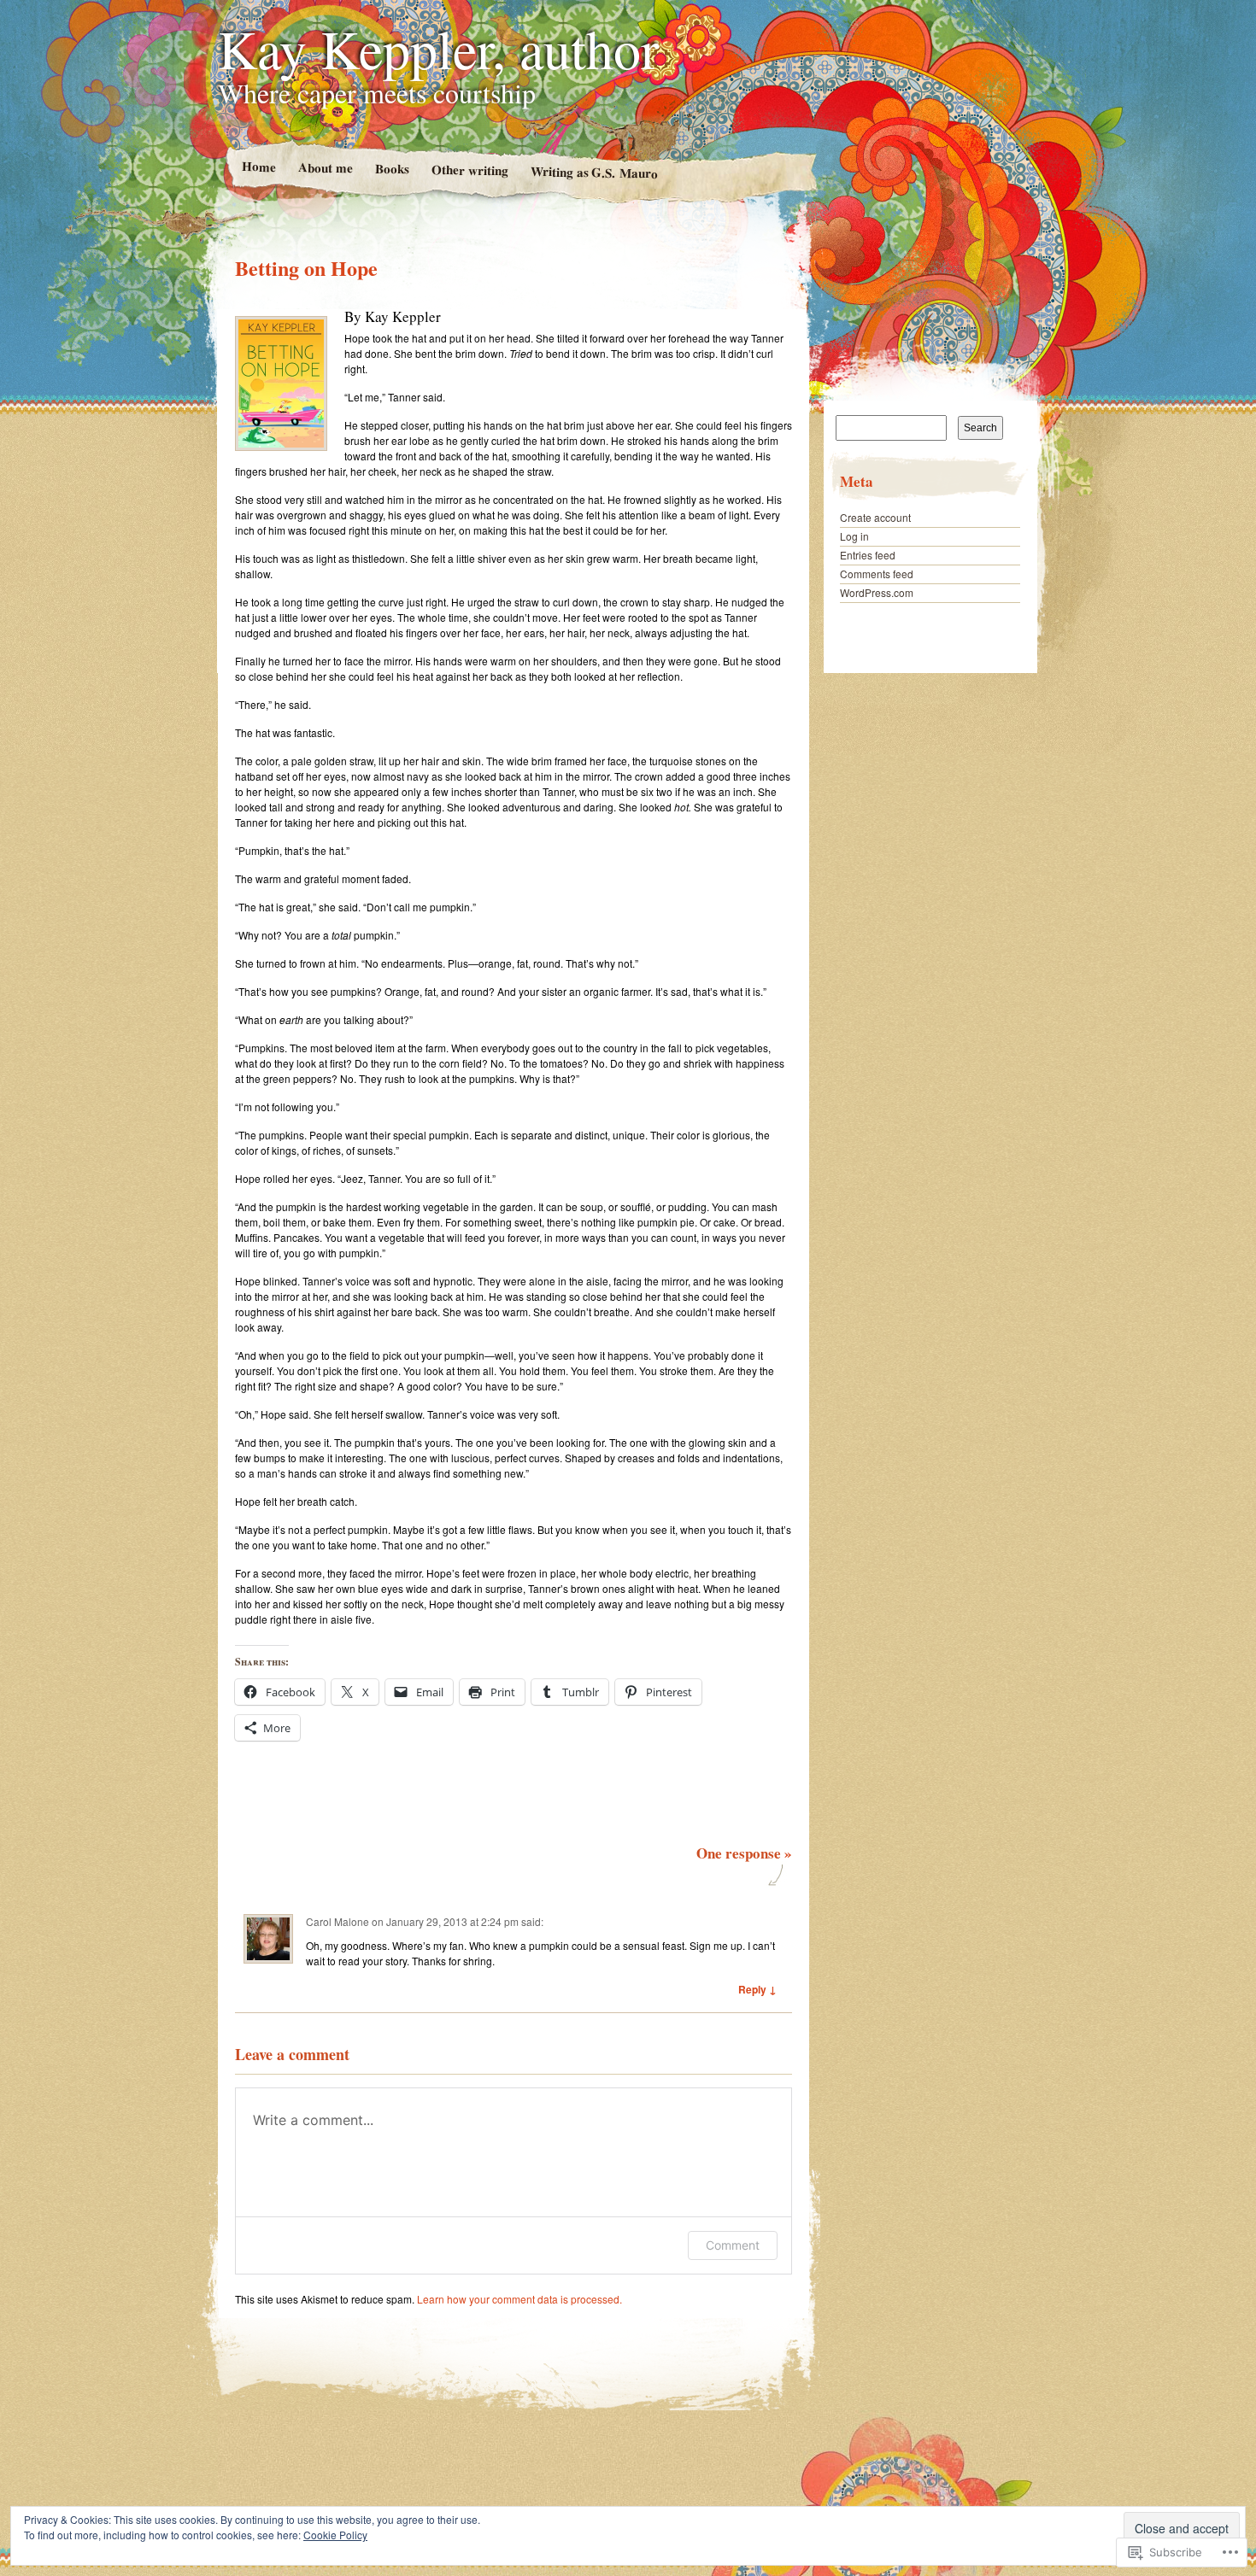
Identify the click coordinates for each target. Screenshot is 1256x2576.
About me (325, 167)
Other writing (469, 170)
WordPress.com (877, 592)
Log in (854, 536)
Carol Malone (337, 1921)
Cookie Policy (335, 2535)
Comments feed (877, 574)
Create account (875, 517)
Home (258, 166)
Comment (733, 2245)
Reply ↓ (757, 1989)
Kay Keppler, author (438, 48)
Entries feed (868, 555)
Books (391, 169)
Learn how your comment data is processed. (519, 2299)
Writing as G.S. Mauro (594, 172)
